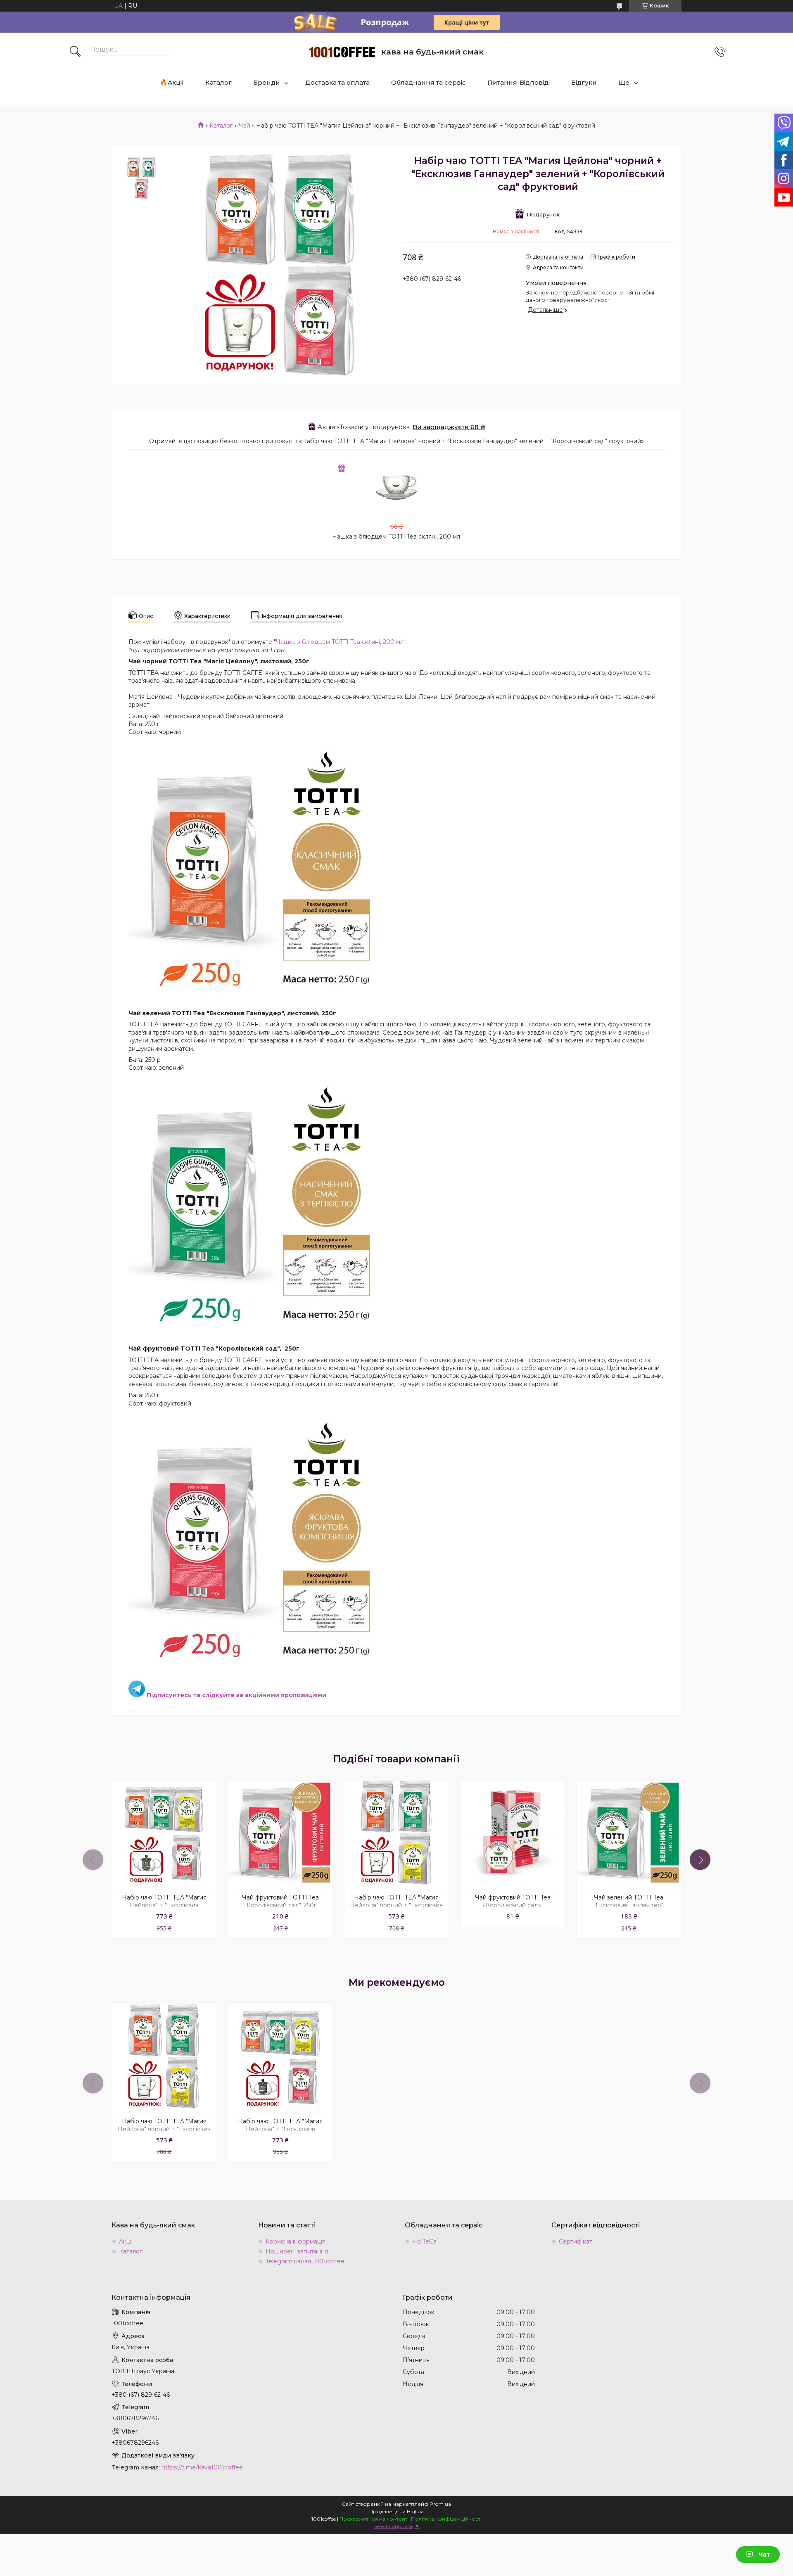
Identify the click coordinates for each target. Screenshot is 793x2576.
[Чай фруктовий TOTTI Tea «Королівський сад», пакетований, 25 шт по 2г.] (513, 1833)
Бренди (267, 82)
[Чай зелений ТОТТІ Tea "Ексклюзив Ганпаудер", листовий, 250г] (629, 1833)
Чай (245, 126)
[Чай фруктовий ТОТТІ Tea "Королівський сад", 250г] (280, 1833)
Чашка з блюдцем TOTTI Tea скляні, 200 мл (396, 537)
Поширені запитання (297, 2251)
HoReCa (424, 2241)
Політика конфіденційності (446, 2519)
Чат (764, 2555)
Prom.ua (440, 2504)
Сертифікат (576, 2241)
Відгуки (584, 82)
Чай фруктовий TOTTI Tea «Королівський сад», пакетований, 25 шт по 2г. (513, 1905)
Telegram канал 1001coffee (305, 2261)
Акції (126, 2241)
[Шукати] (75, 52)
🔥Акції (172, 82)
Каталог (218, 82)
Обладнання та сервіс (429, 82)
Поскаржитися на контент (373, 2519)
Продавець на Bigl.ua (396, 2511)
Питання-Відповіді (519, 82)
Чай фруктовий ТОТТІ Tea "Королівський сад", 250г (280, 1901)
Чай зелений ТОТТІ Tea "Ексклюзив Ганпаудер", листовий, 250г (629, 1905)
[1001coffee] (342, 52)
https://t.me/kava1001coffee (202, 2467)
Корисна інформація (296, 2241)
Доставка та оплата (337, 82)
